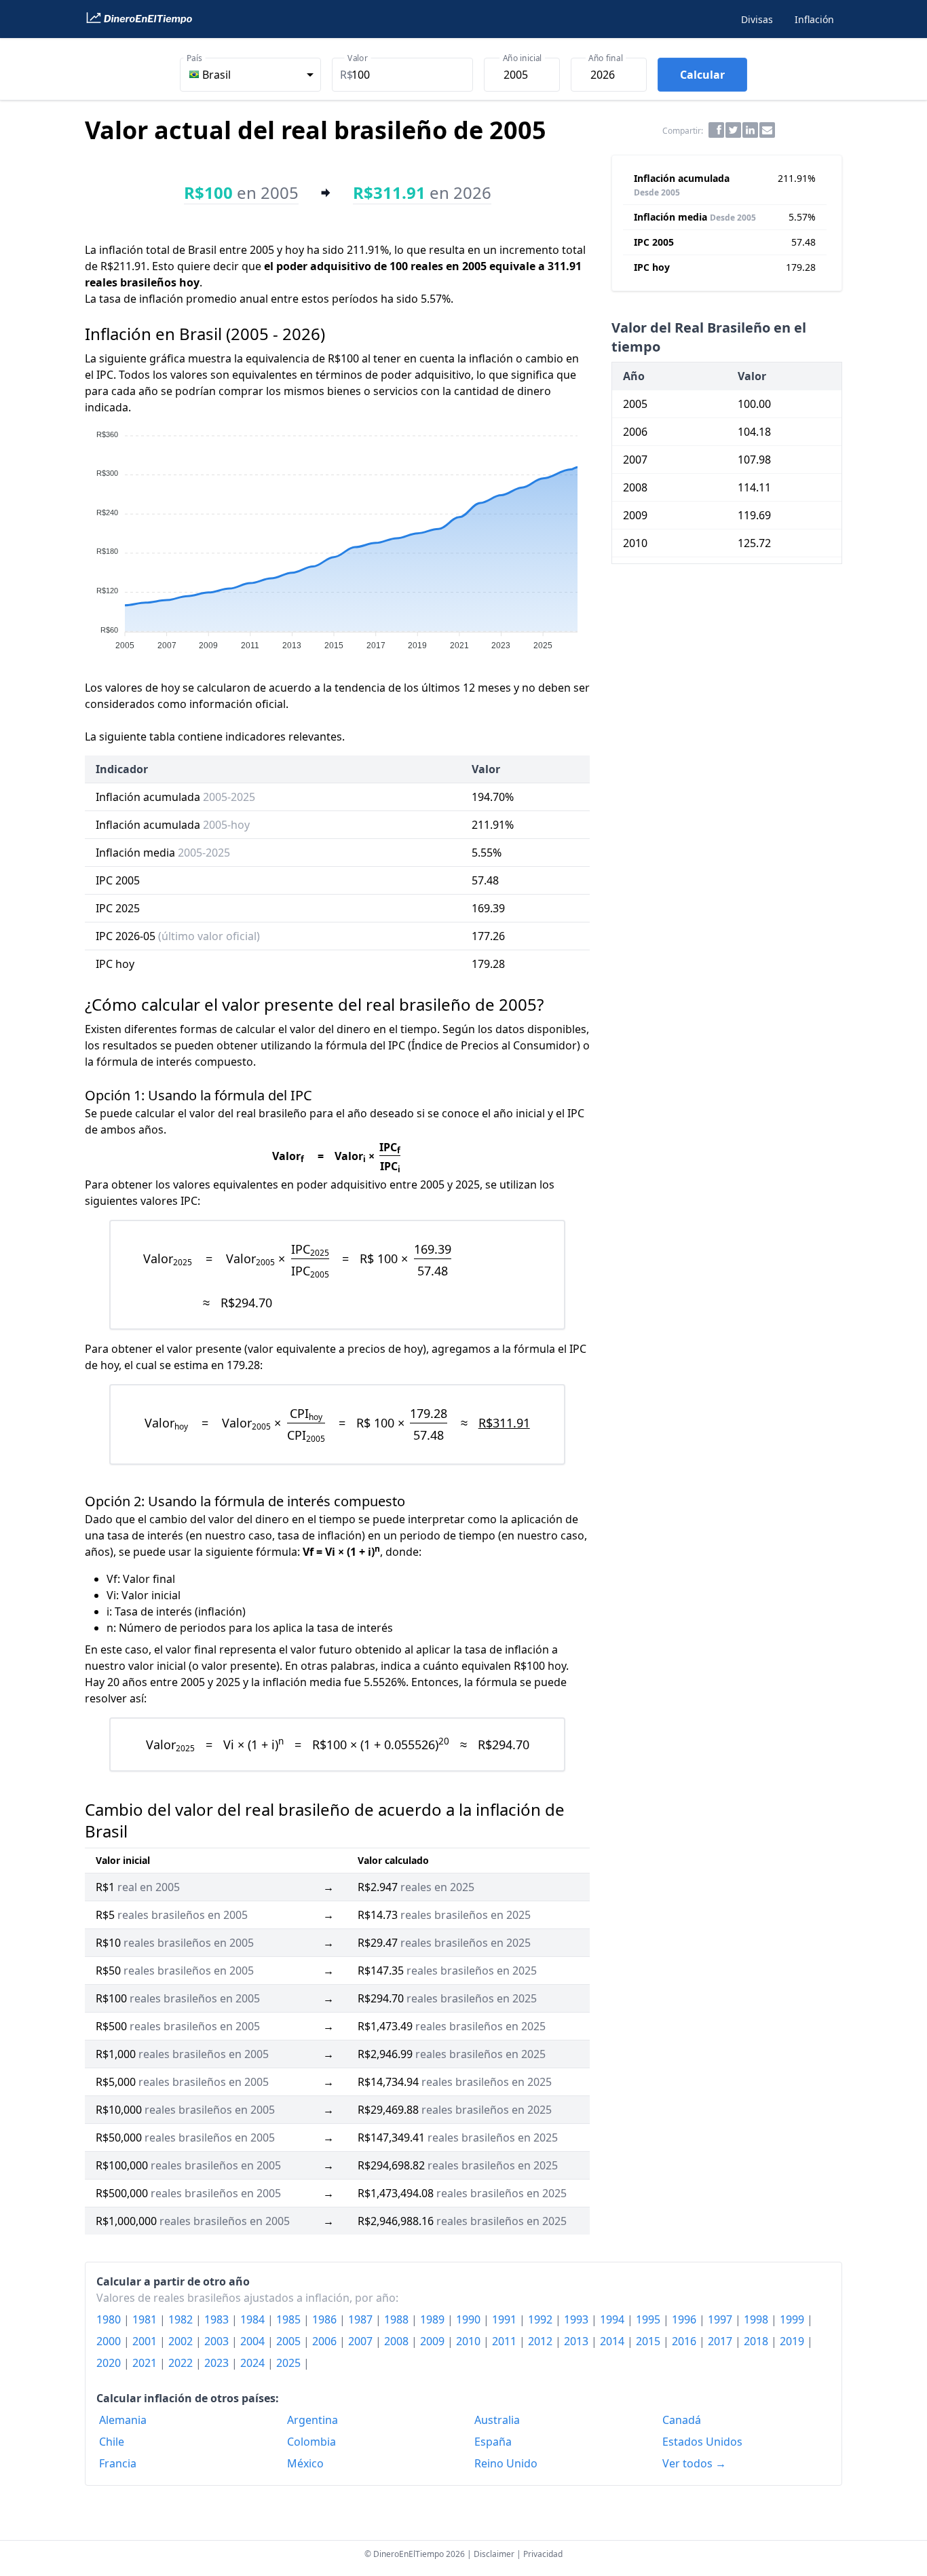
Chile (112, 2442)
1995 (649, 2319)
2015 (649, 2341)
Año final (605, 58)
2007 (362, 2341)
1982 (182, 2319)
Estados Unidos (702, 2442)
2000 (110, 2341)
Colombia (311, 2442)
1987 (362, 2319)
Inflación (814, 19)
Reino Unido (506, 2463)
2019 (793, 2341)
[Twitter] (733, 130)
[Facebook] (716, 130)
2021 (146, 2363)
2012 (542, 2341)
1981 (146, 2319)
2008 (398, 2341)
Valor (358, 58)
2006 (326, 2341)
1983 (218, 2319)
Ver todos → (694, 2463)
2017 (721, 2341)
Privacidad (543, 2554)
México (305, 2463)
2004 (254, 2341)
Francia (118, 2463)
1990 (470, 2319)
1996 (685, 2319)
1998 (757, 2319)
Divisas (757, 19)
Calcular (702, 75)
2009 (434, 2341)
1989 (434, 2319)
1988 (398, 2319)
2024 (254, 2363)
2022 (182, 2363)
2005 (290, 2341)
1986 (326, 2319)
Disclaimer (494, 2554)
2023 (218, 2363)
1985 (290, 2319)
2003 (218, 2341)
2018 (757, 2341)
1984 (254, 2319)
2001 (146, 2341)
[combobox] (250, 75)
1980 (110, 2319)
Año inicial (523, 58)
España (493, 2442)
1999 (793, 2319)
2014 (613, 2341)
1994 (613, 2319)
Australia (497, 2420)
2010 (470, 2341)
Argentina (313, 2420)
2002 (182, 2341)
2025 (290, 2363)
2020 (110, 2363)
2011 (506, 2341)
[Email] (767, 130)
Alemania (123, 2420)
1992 (542, 2319)
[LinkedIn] (750, 130)
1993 (578, 2319)
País (194, 58)
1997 (721, 2319)
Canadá (682, 2420)
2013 (578, 2341)
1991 (506, 2319)
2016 (685, 2341)
